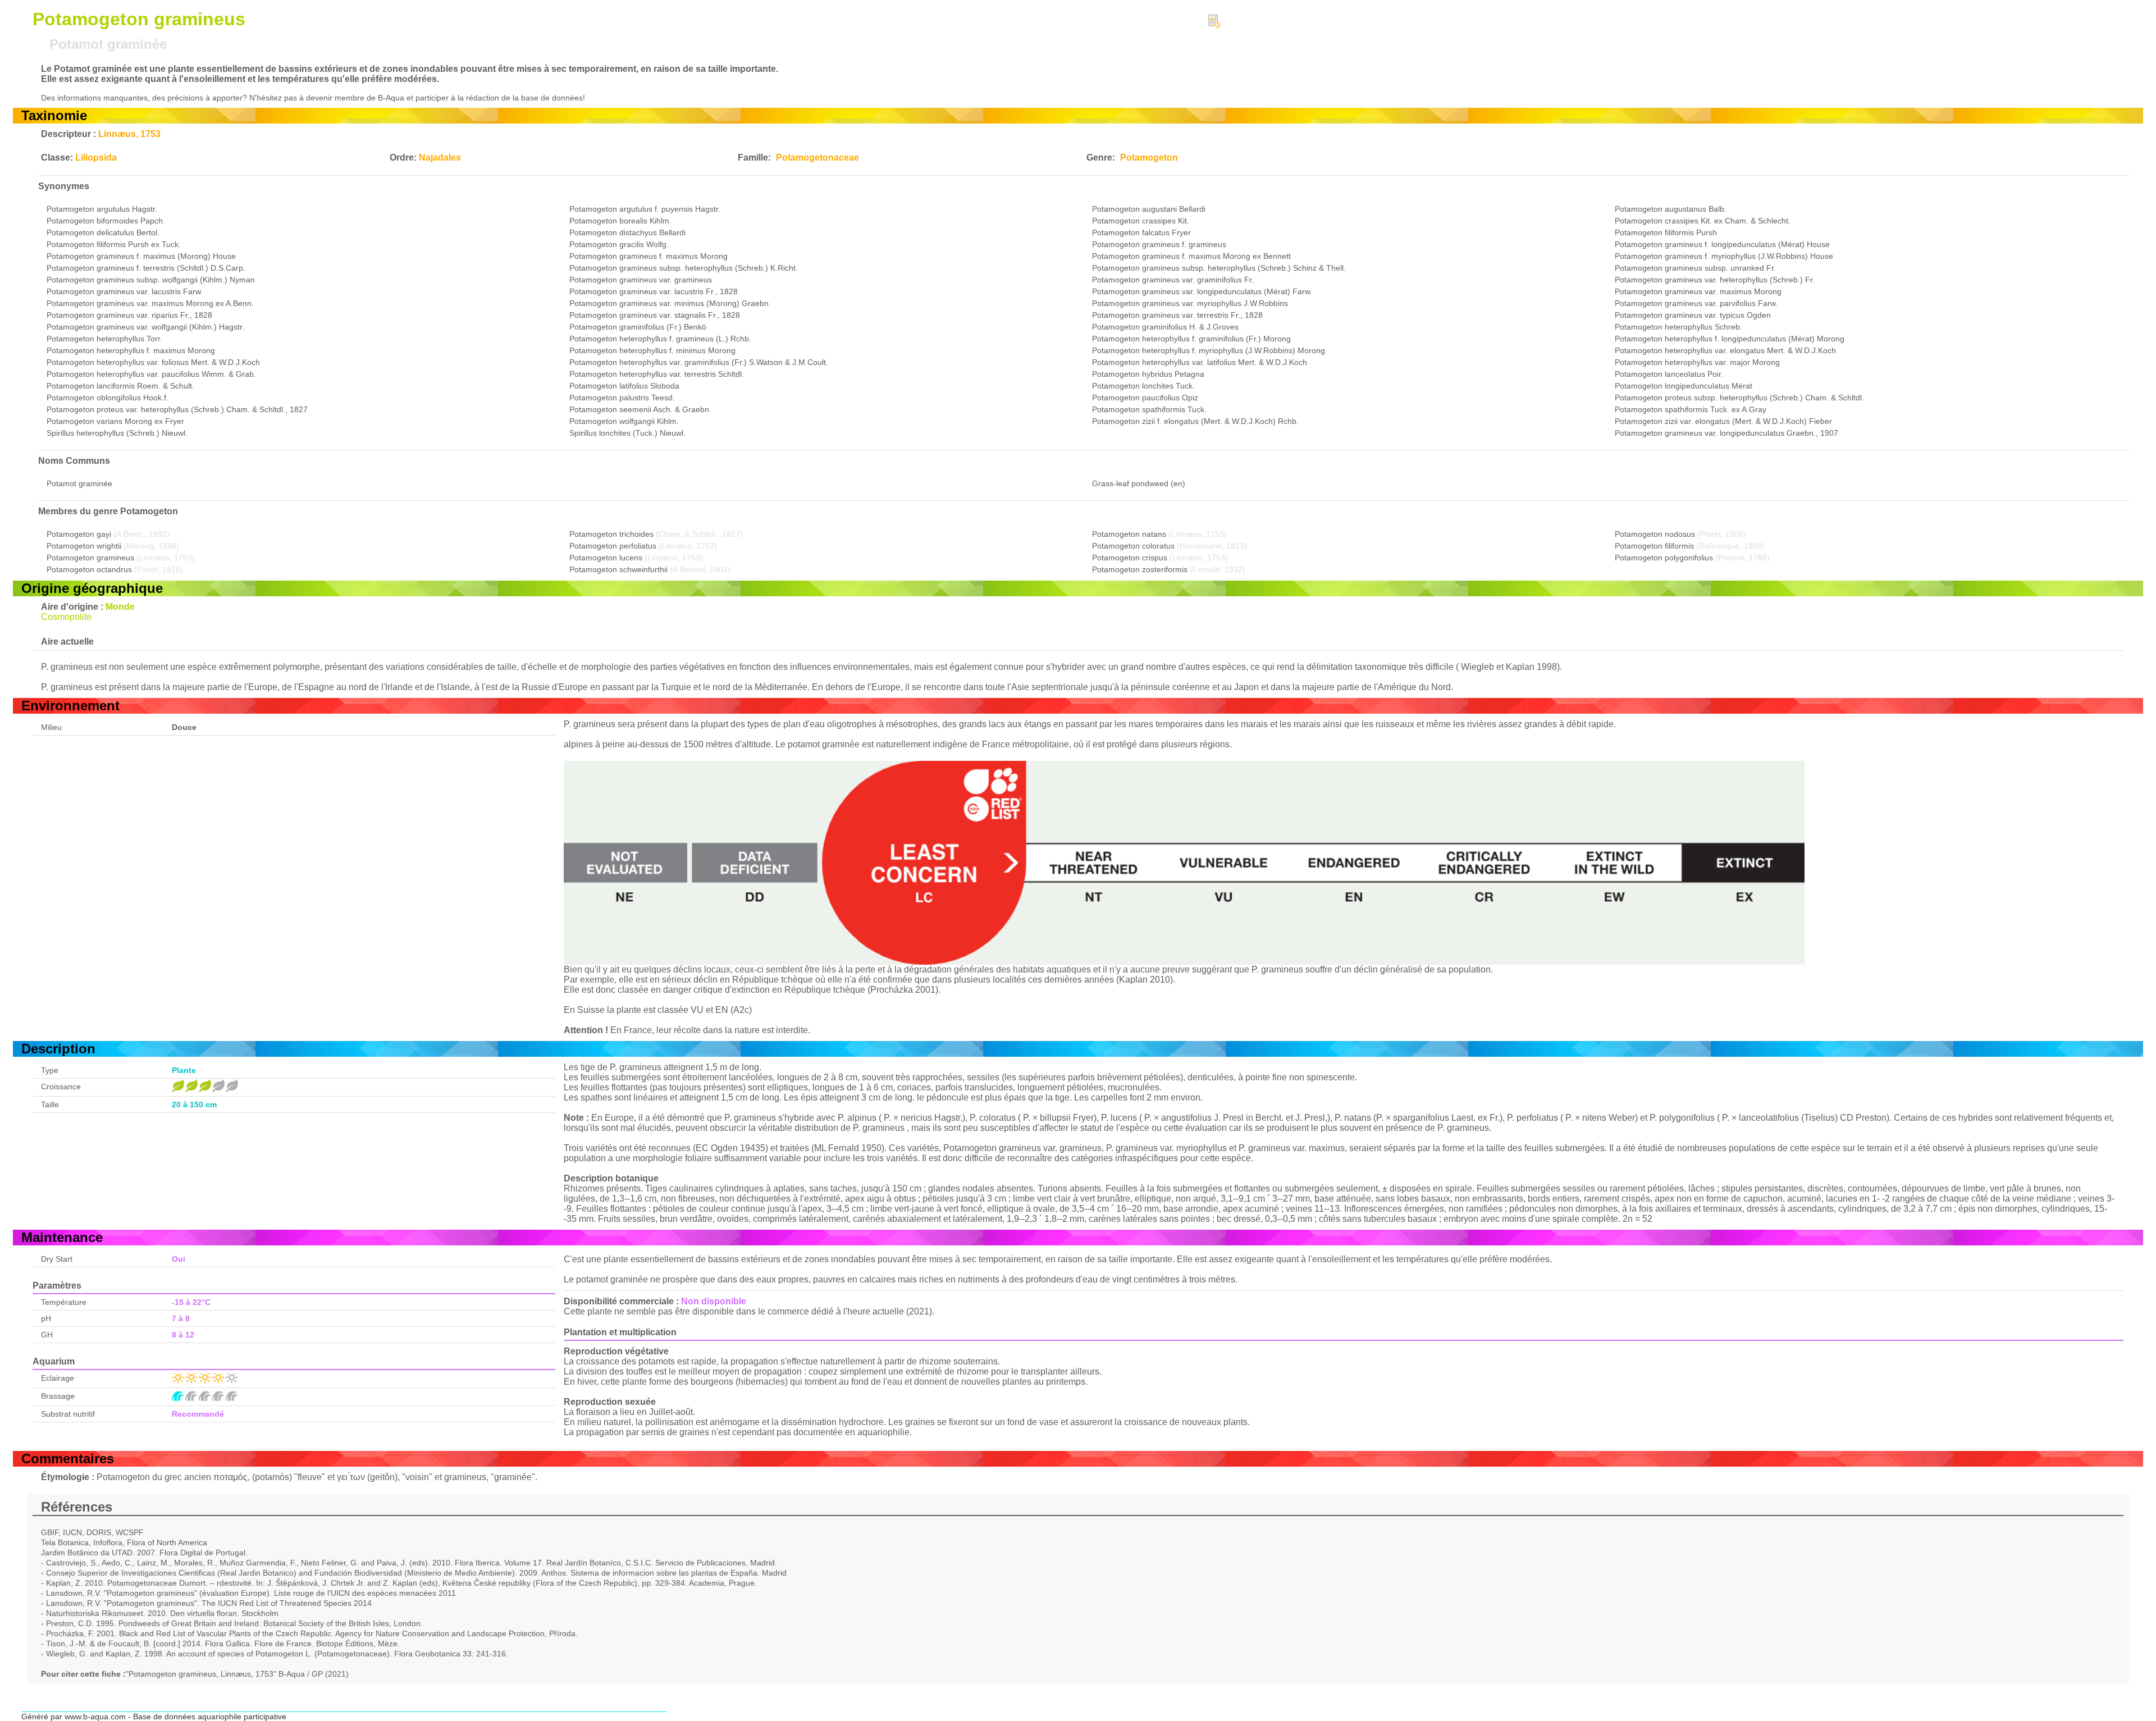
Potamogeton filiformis (1654, 546)
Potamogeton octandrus (89, 569)
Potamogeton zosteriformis (1140, 569)
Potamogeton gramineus (90, 558)
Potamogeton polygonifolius (1664, 558)
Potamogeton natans (1129, 534)
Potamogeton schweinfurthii (618, 569)
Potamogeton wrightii (84, 546)
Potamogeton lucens (606, 558)
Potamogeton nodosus (1655, 534)
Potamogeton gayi (79, 534)
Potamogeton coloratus (1133, 546)
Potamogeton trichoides (611, 534)
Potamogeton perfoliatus (613, 546)
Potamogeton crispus (1130, 558)
